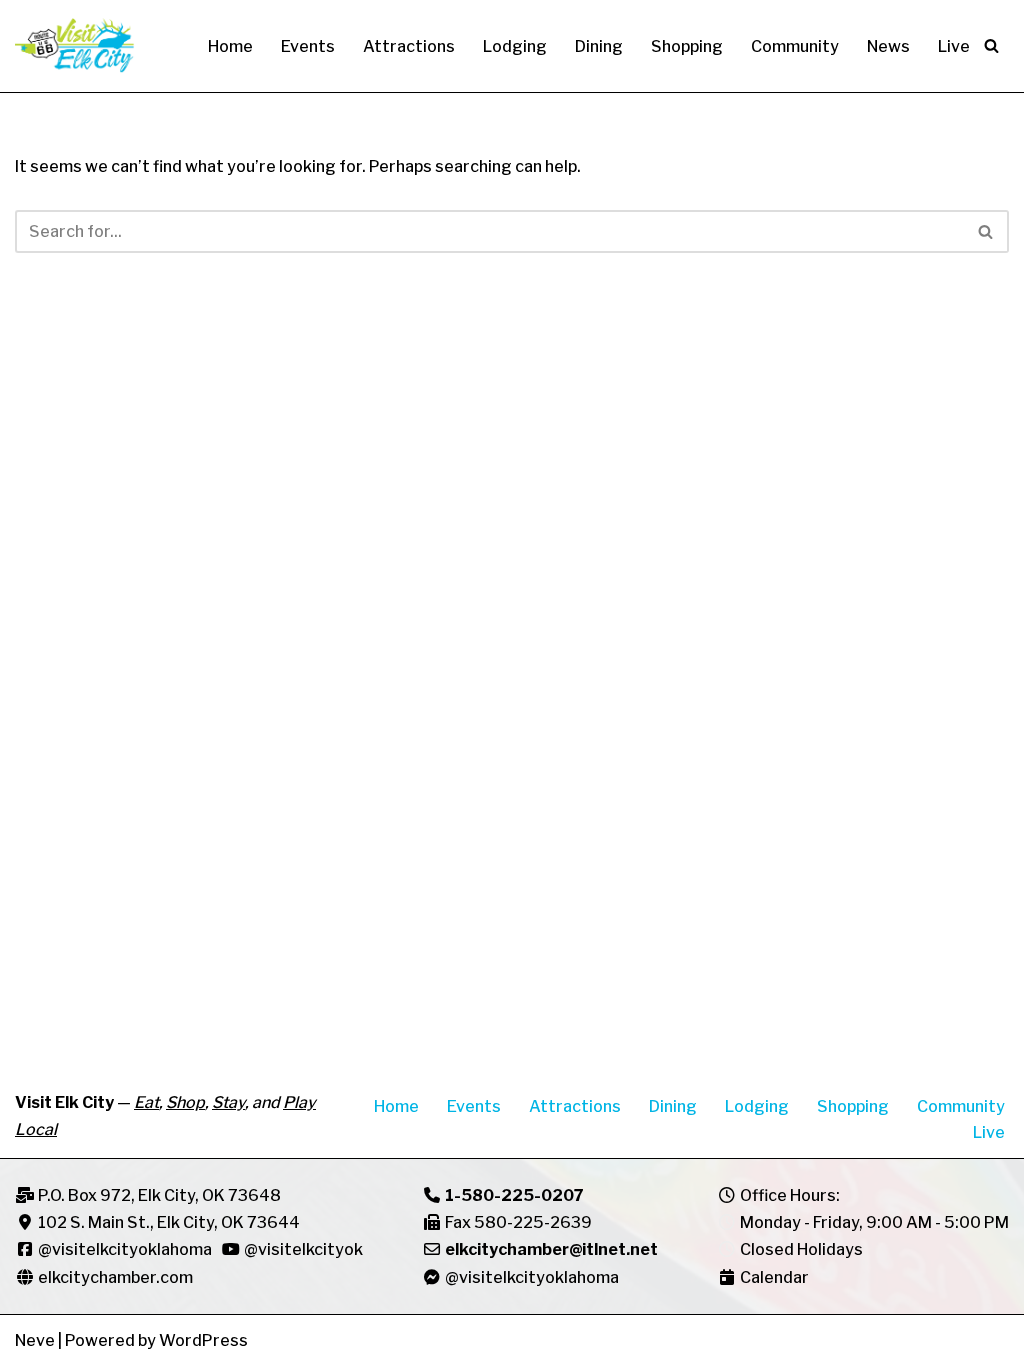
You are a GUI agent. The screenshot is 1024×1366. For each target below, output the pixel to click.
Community (795, 46)
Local (36, 1129)
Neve (35, 1340)
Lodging (515, 46)
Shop (185, 1102)
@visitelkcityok (302, 1249)
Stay (228, 1102)
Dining (599, 46)
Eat (146, 1102)
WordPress (203, 1340)
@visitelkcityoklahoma (125, 1249)
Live (954, 46)
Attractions (409, 46)
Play (299, 1102)
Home (230, 46)
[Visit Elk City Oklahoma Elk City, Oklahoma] (75, 46)
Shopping (687, 46)
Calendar (774, 1277)
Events (308, 46)
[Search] (991, 45)
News (888, 46)
